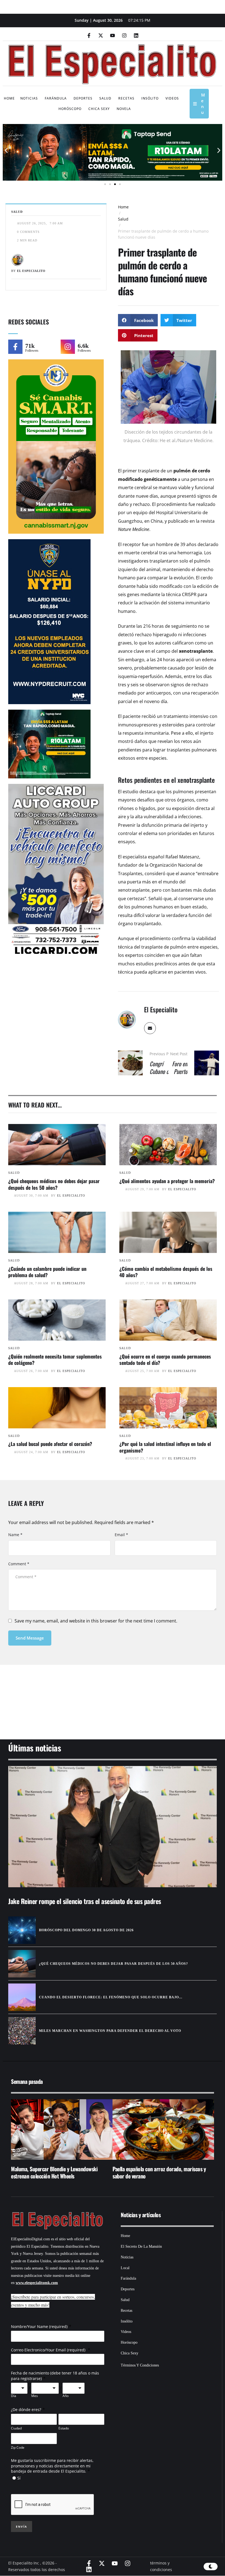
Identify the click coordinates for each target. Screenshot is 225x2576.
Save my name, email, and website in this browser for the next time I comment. (96, 1621)
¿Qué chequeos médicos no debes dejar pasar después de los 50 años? (54, 1184)
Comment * (19, 1564)
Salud (123, 219)
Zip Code (18, 2447)
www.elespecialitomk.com (37, 2283)
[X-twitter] (101, 35)
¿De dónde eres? (26, 2410)
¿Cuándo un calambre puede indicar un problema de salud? (47, 1272)
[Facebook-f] (89, 35)
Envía (22, 2527)
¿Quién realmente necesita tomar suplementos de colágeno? (55, 1359)
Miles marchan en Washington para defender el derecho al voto (110, 2031)
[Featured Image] (57, 1145)
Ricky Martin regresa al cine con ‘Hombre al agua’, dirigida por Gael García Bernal (158, 2172)
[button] (6, 151)
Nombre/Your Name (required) (39, 2326)
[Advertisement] (113, 1695)
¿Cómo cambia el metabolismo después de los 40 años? (166, 1272)
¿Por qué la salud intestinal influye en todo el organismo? (165, 1447)
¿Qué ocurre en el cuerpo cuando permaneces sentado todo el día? (165, 1359)
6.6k (83, 346)
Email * (121, 1535)
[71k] (15, 347)
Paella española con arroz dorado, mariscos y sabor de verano (58, 2172)
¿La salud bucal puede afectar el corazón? (50, 1444)
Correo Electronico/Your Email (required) (49, 2350)
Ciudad (16, 2428)
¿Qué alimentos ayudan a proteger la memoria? (167, 1181)
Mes (35, 2396)
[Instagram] (124, 35)
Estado (64, 2428)
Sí (19, 2478)
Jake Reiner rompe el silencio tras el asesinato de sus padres (85, 1901)
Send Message (30, 1638)
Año (66, 2396)
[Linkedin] (136, 35)
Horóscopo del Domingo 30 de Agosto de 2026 (86, 1930)
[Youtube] (113, 35)
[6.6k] (68, 347)
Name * (15, 1535)
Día (14, 2396)
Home (123, 207)
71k (30, 346)
